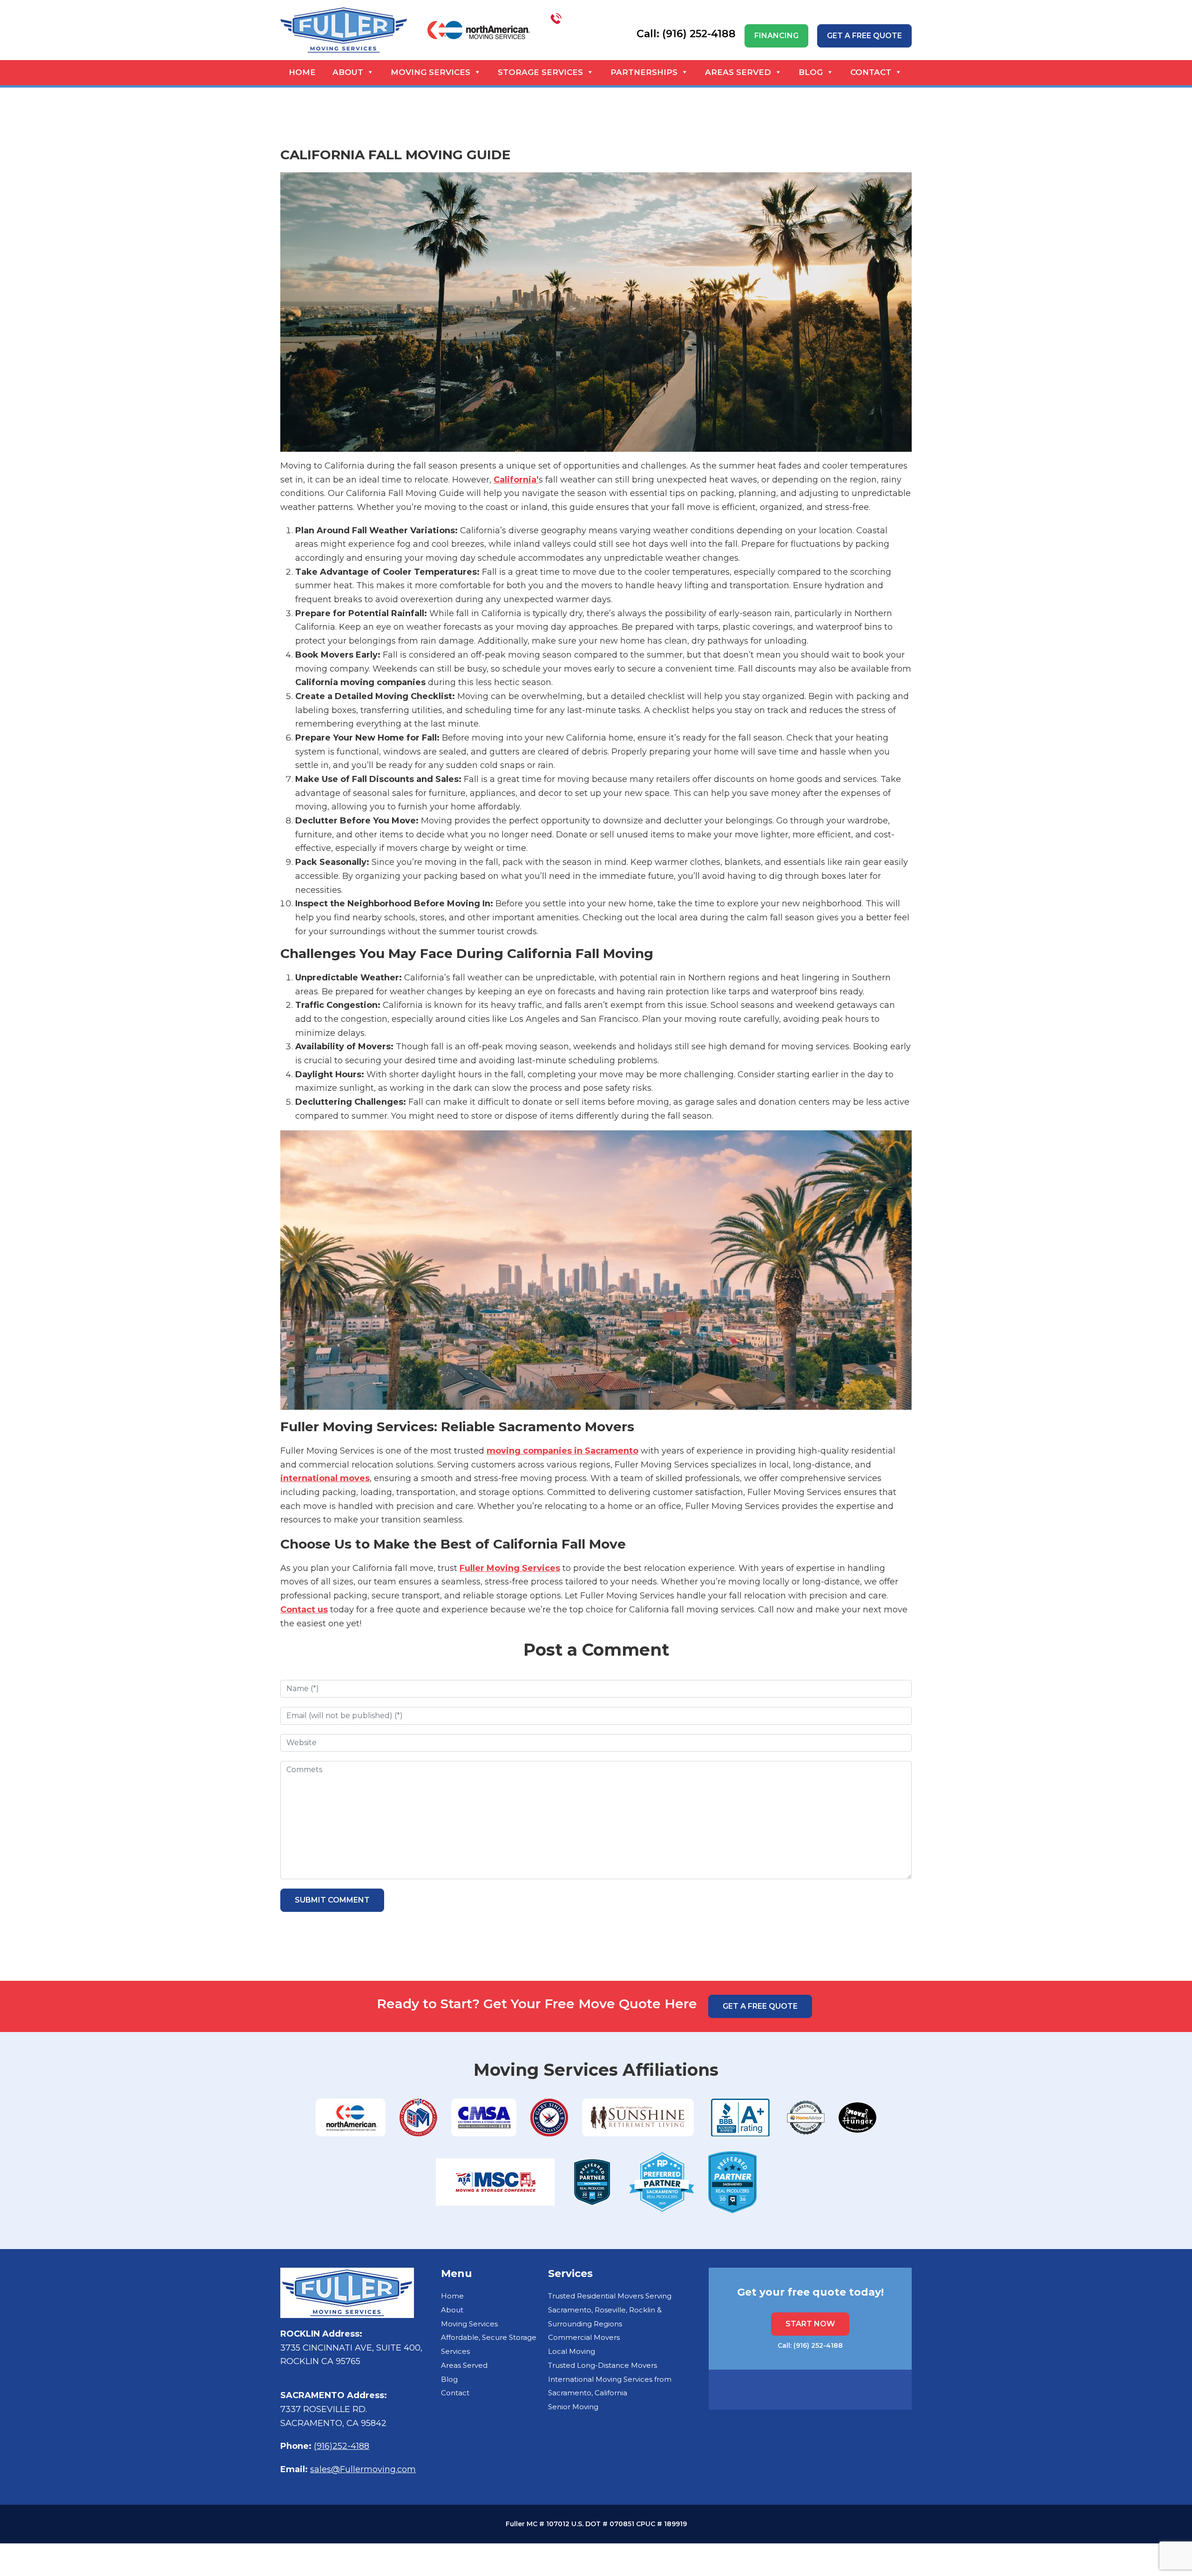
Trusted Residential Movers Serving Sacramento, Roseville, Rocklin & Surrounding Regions (610, 2310)
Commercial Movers (584, 2337)
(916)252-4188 (342, 2446)
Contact (871, 72)
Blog (811, 72)
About (348, 72)
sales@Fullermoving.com (363, 2469)
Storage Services (540, 72)
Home (302, 72)
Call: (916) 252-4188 (810, 2345)
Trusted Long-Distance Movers (603, 2365)
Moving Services (430, 72)
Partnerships (644, 72)
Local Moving (572, 2351)
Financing (776, 36)
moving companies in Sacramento (562, 1451)
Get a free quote (864, 36)
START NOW (810, 2324)
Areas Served (738, 72)
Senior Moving (573, 2407)
